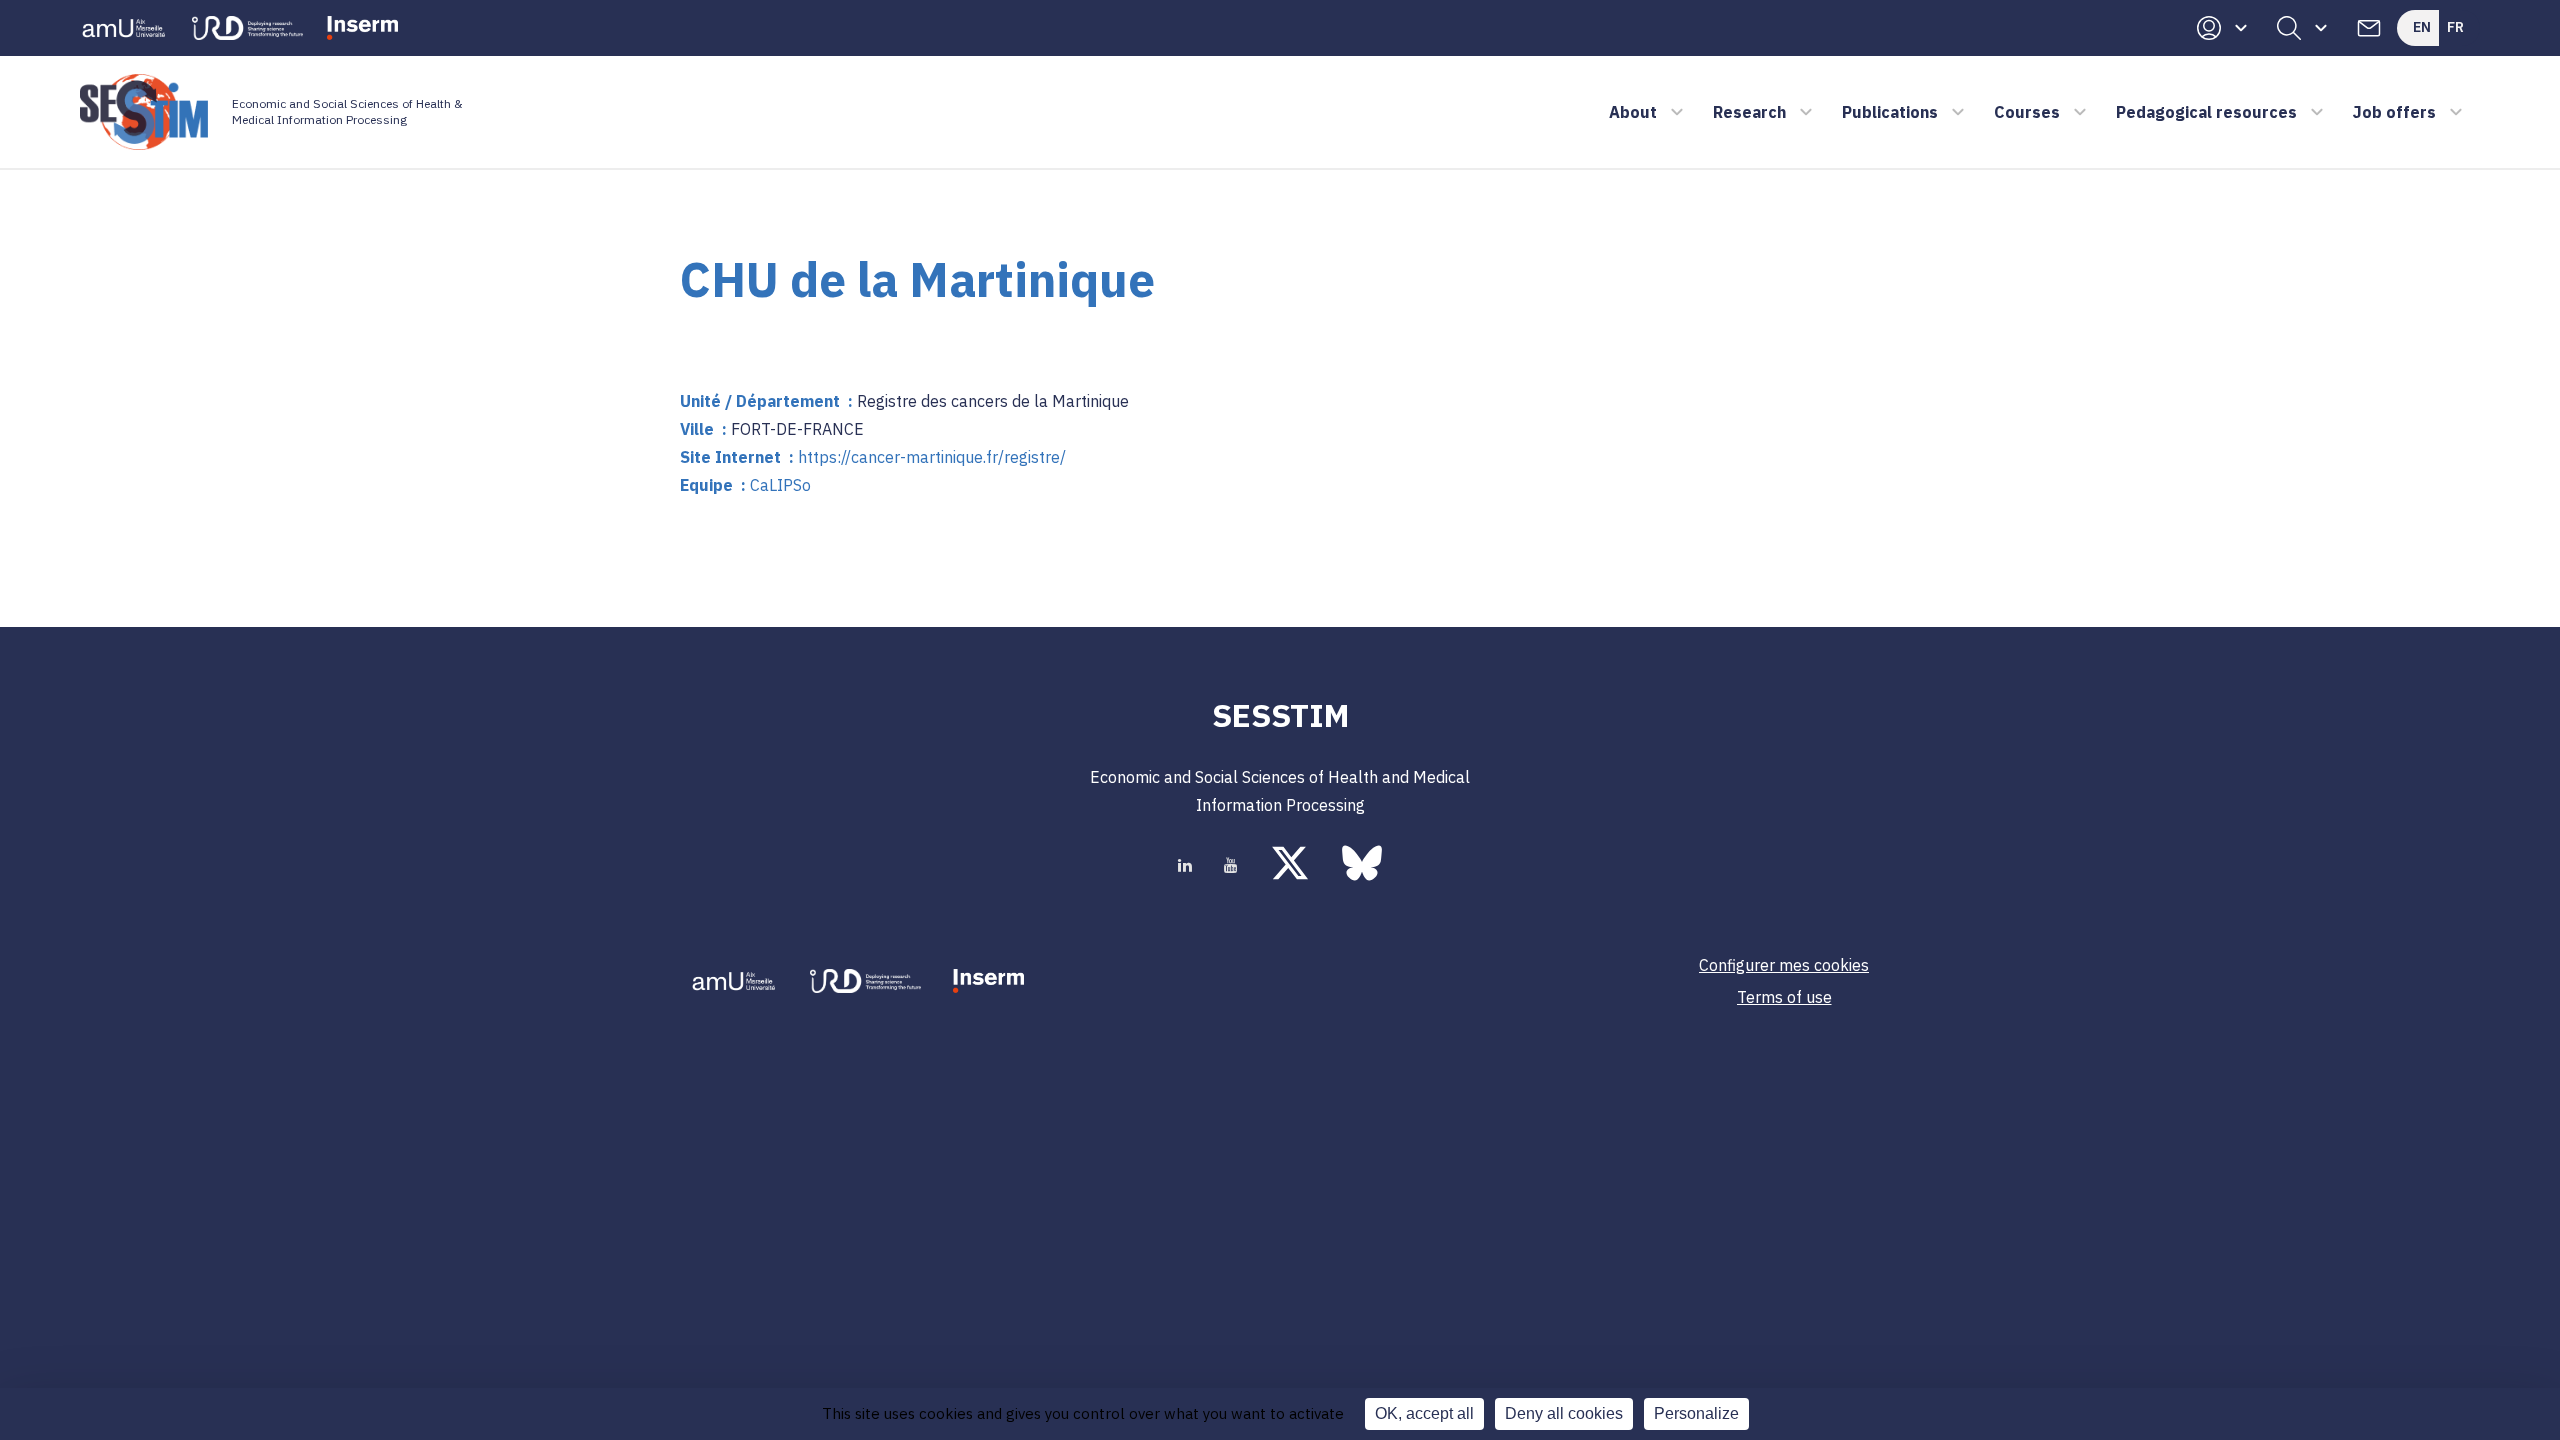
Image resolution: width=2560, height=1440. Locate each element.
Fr (2455, 27)
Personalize (1696, 1413)
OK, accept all (1424, 1413)
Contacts (2369, 28)
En (2422, 27)
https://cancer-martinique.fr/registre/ (932, 457)
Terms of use (1784, 997)
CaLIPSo (780, 485)
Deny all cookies (1564, 1413)
